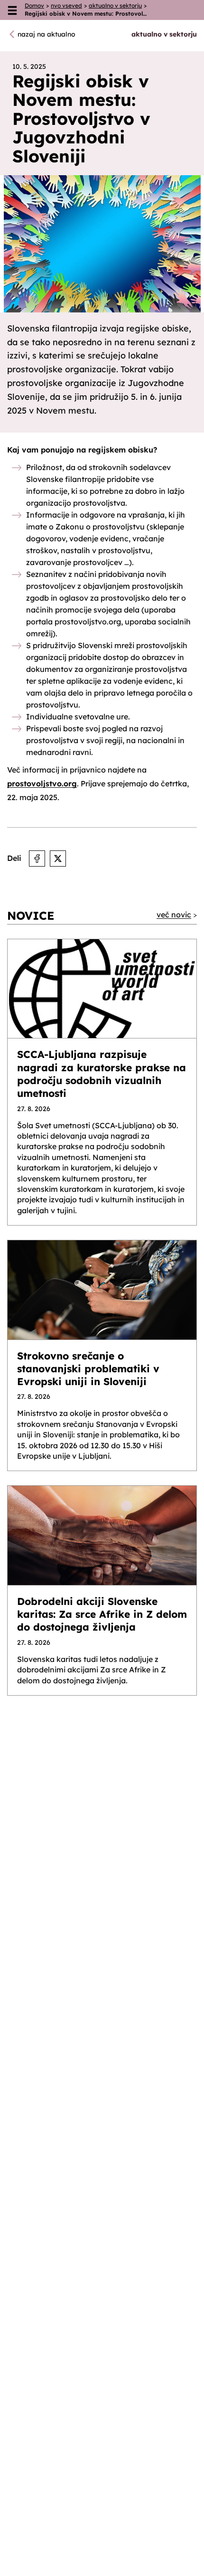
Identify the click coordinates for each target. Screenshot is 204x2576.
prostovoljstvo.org (42, 783)
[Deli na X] (58, 859)
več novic (174, 915)
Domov (34, 5)
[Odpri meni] (12, 10)
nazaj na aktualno (46, 34)
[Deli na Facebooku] (37, 859)
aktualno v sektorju (115, 5)
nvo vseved (66, 5)
